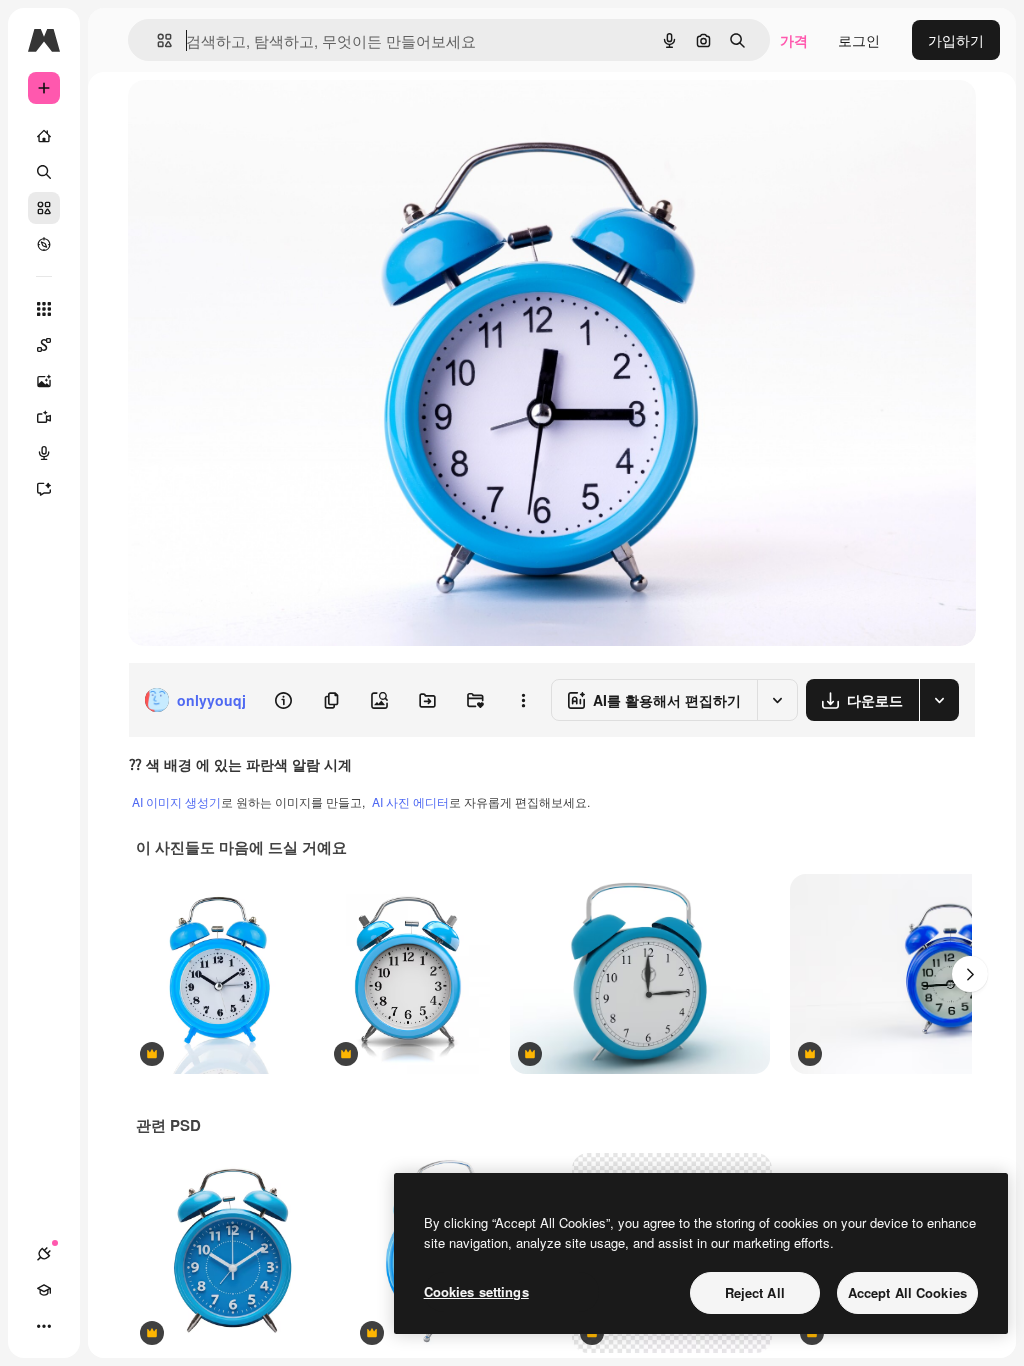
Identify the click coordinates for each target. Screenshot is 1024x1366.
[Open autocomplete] (156, 40)
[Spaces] (44, 345)
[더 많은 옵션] (523, 700)
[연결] (44, 1254)
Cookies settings (476, 1291)
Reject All (755, 1292)
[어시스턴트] (44, 489)
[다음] (970, 974)
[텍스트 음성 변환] (44, 453)
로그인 (859, 40)
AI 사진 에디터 (410, 801)
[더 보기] (44, 1326)
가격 (794, 40)
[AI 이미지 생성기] (44, 381)
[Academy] (44, 1290)
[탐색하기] (44, 244)
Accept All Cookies (907, 1292)
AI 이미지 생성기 (176, 801)
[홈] (44, 136)
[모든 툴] (44, 309)
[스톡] (44, 208)
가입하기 (956, 40)
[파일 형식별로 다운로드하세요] (939, 700)
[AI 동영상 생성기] (44, 417)
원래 (243, 117)
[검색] (44, 172)
